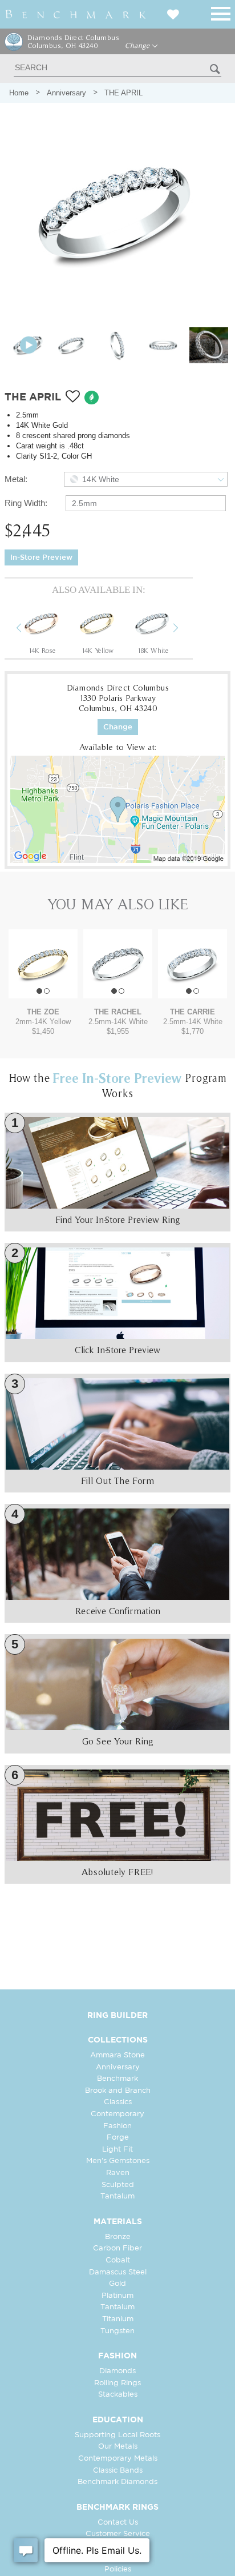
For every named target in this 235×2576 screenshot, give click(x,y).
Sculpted (118, 2185)
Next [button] (184, 629)
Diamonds (117, 2371)
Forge (118, 2138)
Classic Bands (118, 2471)
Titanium (118, 2319)
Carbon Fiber (117, 2248)
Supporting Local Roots (117, 2435)
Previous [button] (27, 629)
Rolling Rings (117, 2383)
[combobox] (146, 479)
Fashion (117, 2126)
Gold (117, 2284)
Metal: (16, 479)
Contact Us (118, 2523)
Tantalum (117, 2196)
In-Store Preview (41, 558)
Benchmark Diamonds (117, 2482)
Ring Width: (26, 503)
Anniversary (66, 93)
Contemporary (117, 2114)
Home (19, 93)
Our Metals (118, 2447)
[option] (42, 629)
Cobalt (118, 2260)
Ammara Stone (117, 2055)
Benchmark (117, 2079)
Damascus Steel (118, 2272)
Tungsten (117, 2331)
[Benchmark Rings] (76, 14)
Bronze (118, 2237)
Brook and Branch (118, 2091)
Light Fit (117, 2150)
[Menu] (221, 12)
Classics (118, 2102)
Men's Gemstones (118, 2161)
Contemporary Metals (118, 2459)
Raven (118, 2173)
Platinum (117, 2296)
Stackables (118, 2395)
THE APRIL (123, 93)
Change (138, 46)
